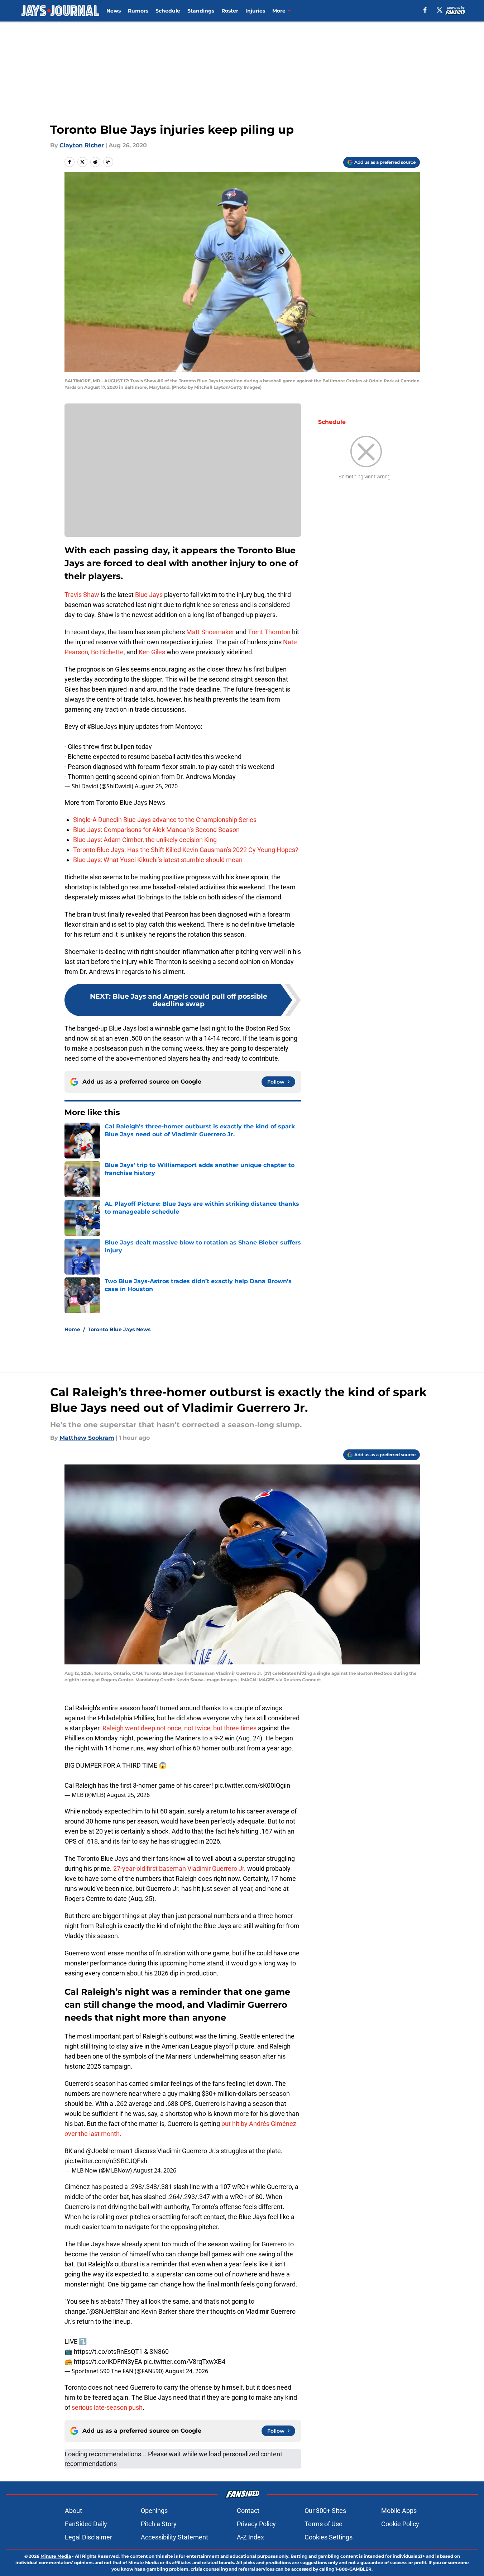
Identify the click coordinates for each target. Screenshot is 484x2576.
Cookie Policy (400, 2524)
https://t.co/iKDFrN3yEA (108, 2362)
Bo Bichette (107, 652)
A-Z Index (250, 2537)
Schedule (168, 11)
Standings (201, 11)
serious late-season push (106, 2407)
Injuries (255, 11)
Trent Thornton (269, 632)
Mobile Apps (399, 2511)
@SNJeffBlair (108, 2311)
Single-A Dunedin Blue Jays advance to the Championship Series (165, 820)
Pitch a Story (159, 2524)
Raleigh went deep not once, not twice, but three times (179, 1728)
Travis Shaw (82, 595)
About (73, 2511)
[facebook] (425, 10)
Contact (248, 2511)
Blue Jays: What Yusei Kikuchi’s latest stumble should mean (158, 860)
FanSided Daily (86, 2524)
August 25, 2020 (156, 786)
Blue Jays (149, 595)
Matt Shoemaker (210, 632)
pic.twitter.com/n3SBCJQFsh (106, 2161)
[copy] (108, 162)
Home (72, 1329)
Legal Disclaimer (88, 2537)
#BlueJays (102, 727)
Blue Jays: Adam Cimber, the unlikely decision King (145, 840)
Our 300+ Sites (325, 2511)
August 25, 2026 (128, 1795)
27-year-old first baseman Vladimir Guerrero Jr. (180, 1868)
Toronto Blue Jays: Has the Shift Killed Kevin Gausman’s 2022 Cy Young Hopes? (186, 850)
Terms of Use (324, 2524)
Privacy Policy (256, 2524)
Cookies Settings (329, 2537)
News (114, 11)
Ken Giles (152, 652)
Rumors (138, 11)
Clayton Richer (82, 145)
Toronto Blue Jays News (119, 1329)
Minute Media (56, 2556)
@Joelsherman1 (109, 2151)
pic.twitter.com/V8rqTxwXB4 (185, 2362)
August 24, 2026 (155, 2170)
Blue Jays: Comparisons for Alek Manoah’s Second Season (156, 830)
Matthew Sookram (87, 1438)
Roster (230, 11)
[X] (440, 10)
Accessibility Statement (174, 2537)
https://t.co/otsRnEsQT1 (108, 2352)
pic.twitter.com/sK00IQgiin (252, 1785)
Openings (154, 2511)
